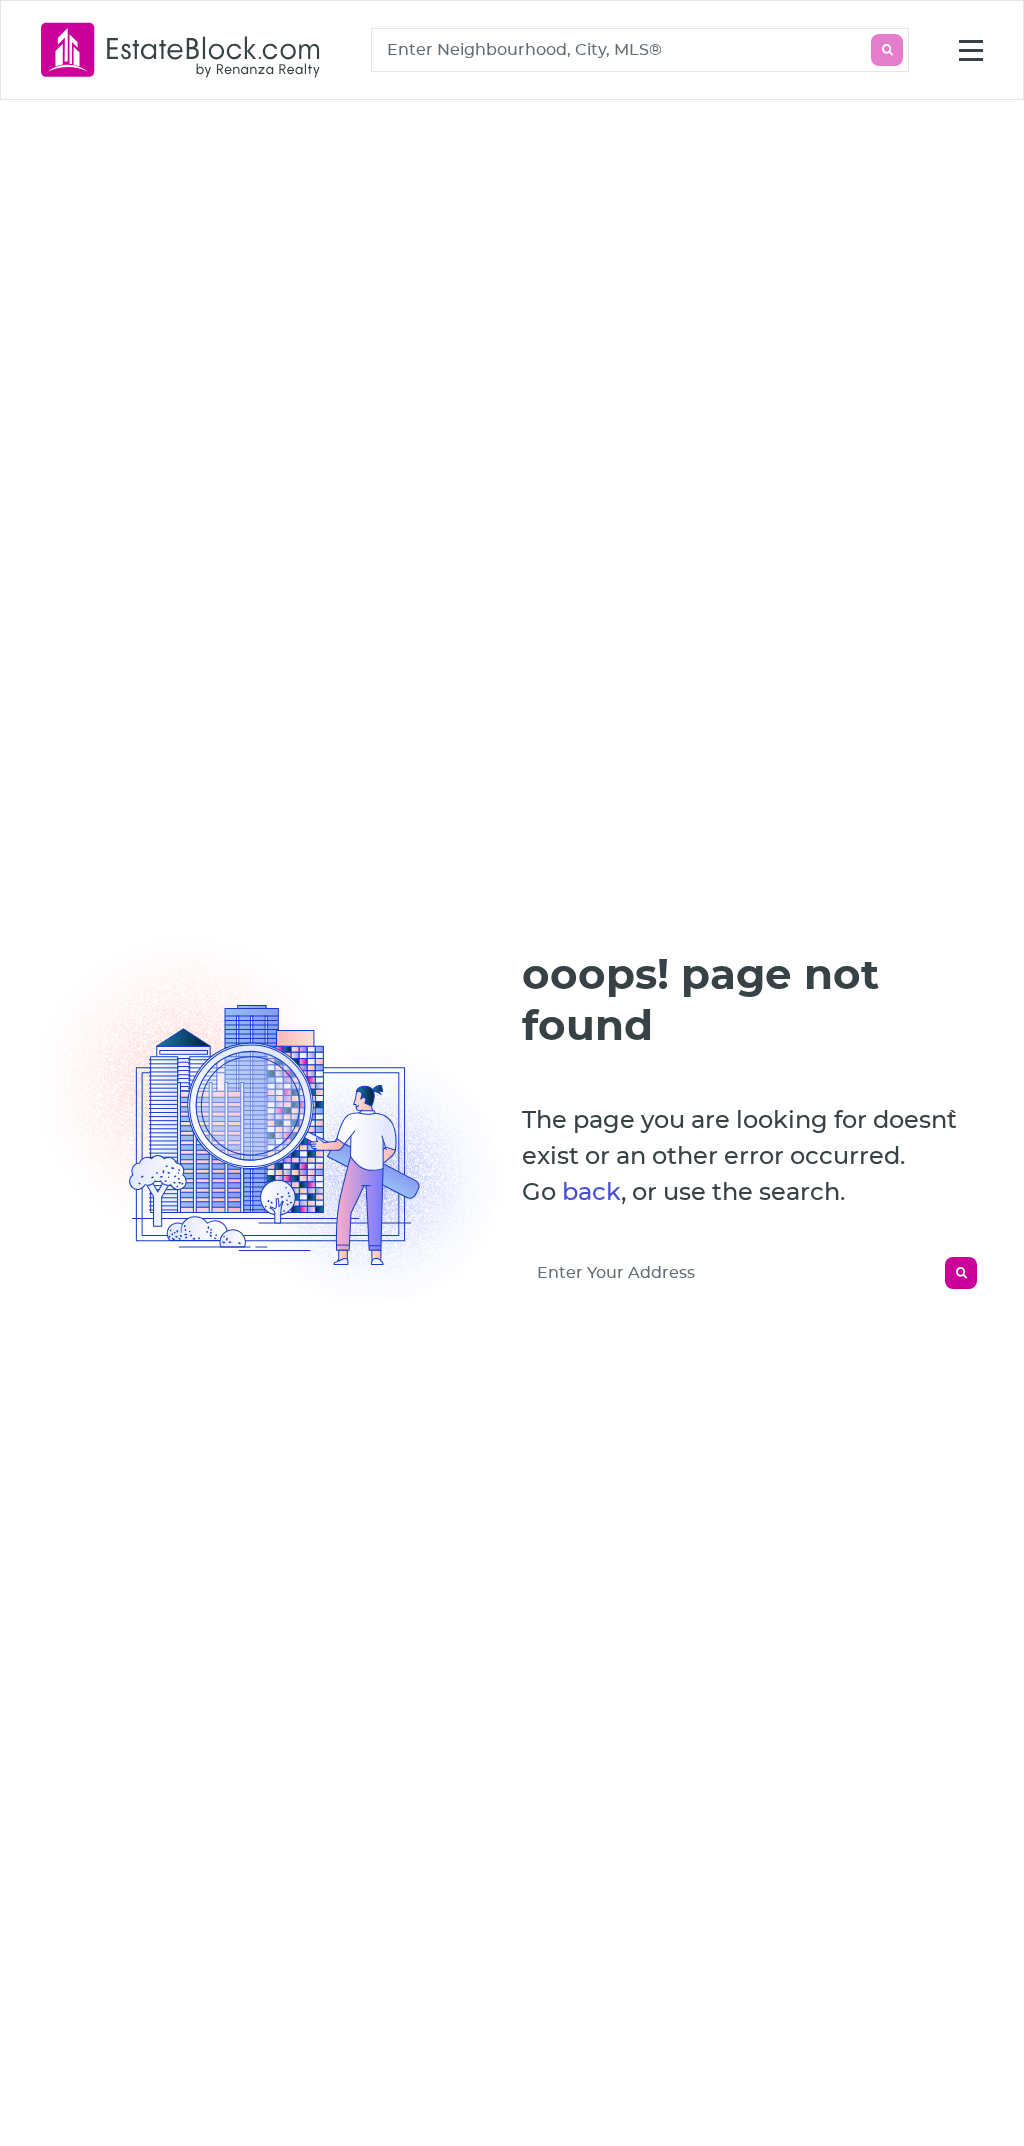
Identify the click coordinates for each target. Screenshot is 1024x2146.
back (591, 1193)
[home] (181, 49)
